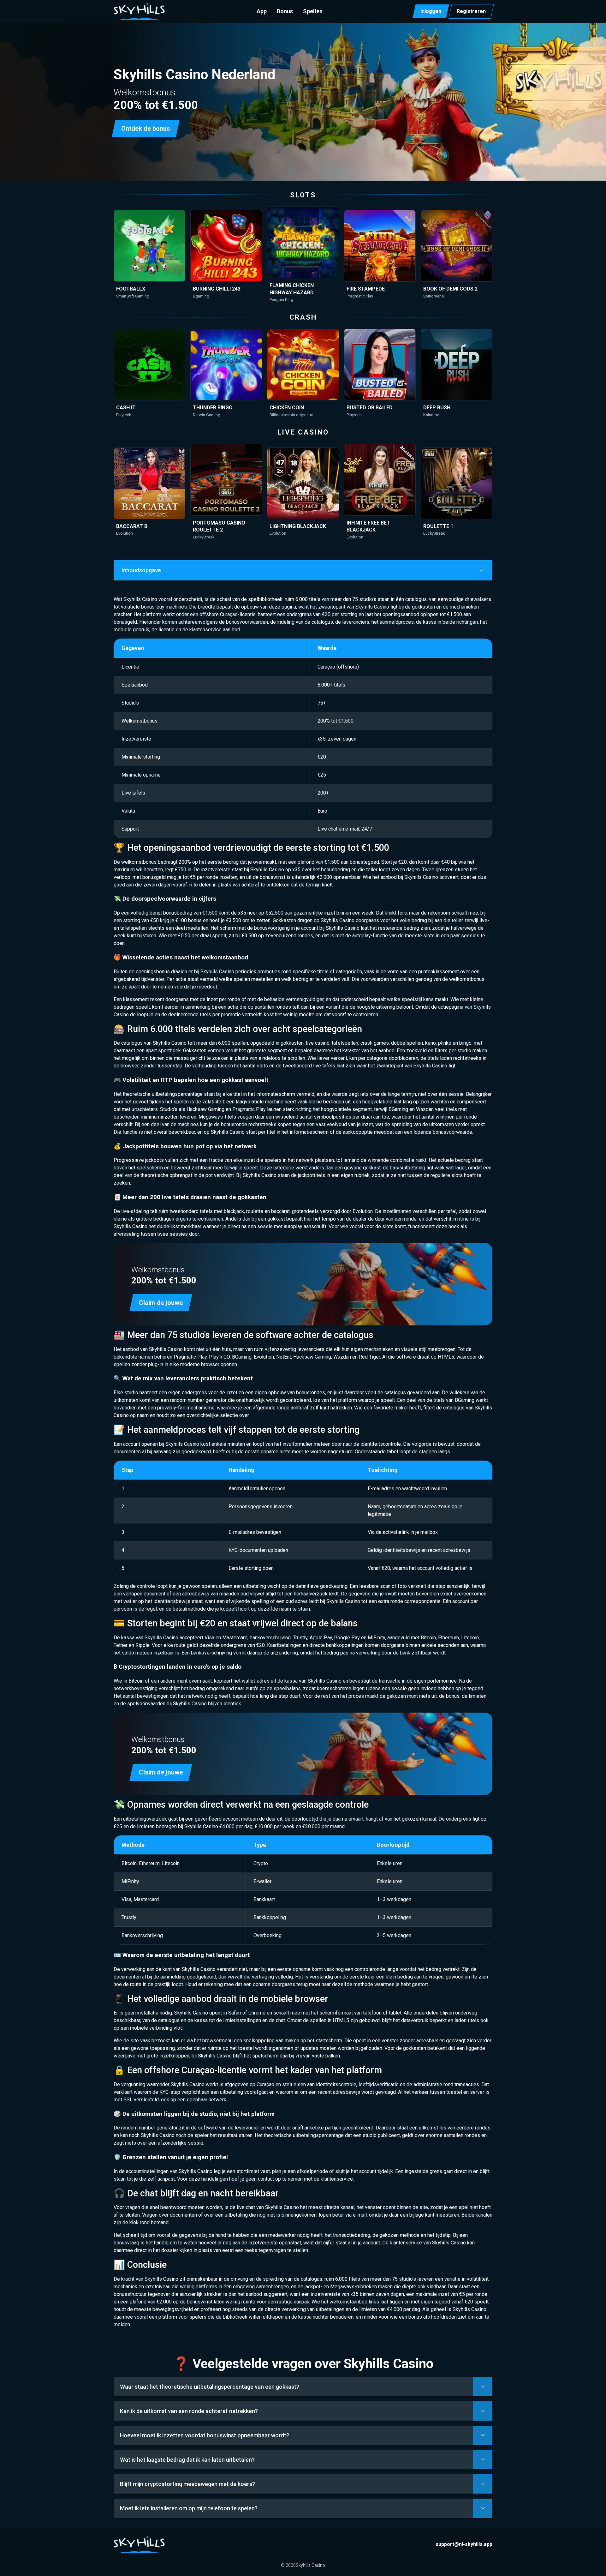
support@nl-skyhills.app (464, 2544)
